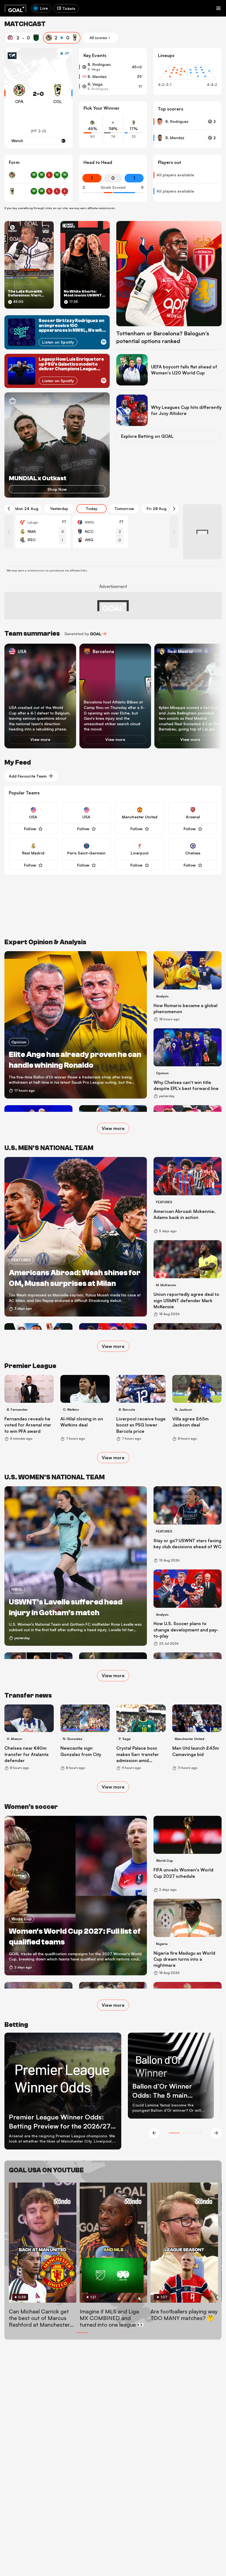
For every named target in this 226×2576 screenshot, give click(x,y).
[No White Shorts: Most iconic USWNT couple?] (85, 265)
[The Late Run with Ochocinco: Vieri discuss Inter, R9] (29, 265)
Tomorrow (124, 509)
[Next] (174, 509)
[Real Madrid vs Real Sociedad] (43, 532)
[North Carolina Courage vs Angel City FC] (100, 532)
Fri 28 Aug (157, 509)
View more (40, 740)
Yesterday (59, 509)
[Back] (9, 509)
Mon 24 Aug (27, 509)
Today (92, 509)
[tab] (23, 38)
